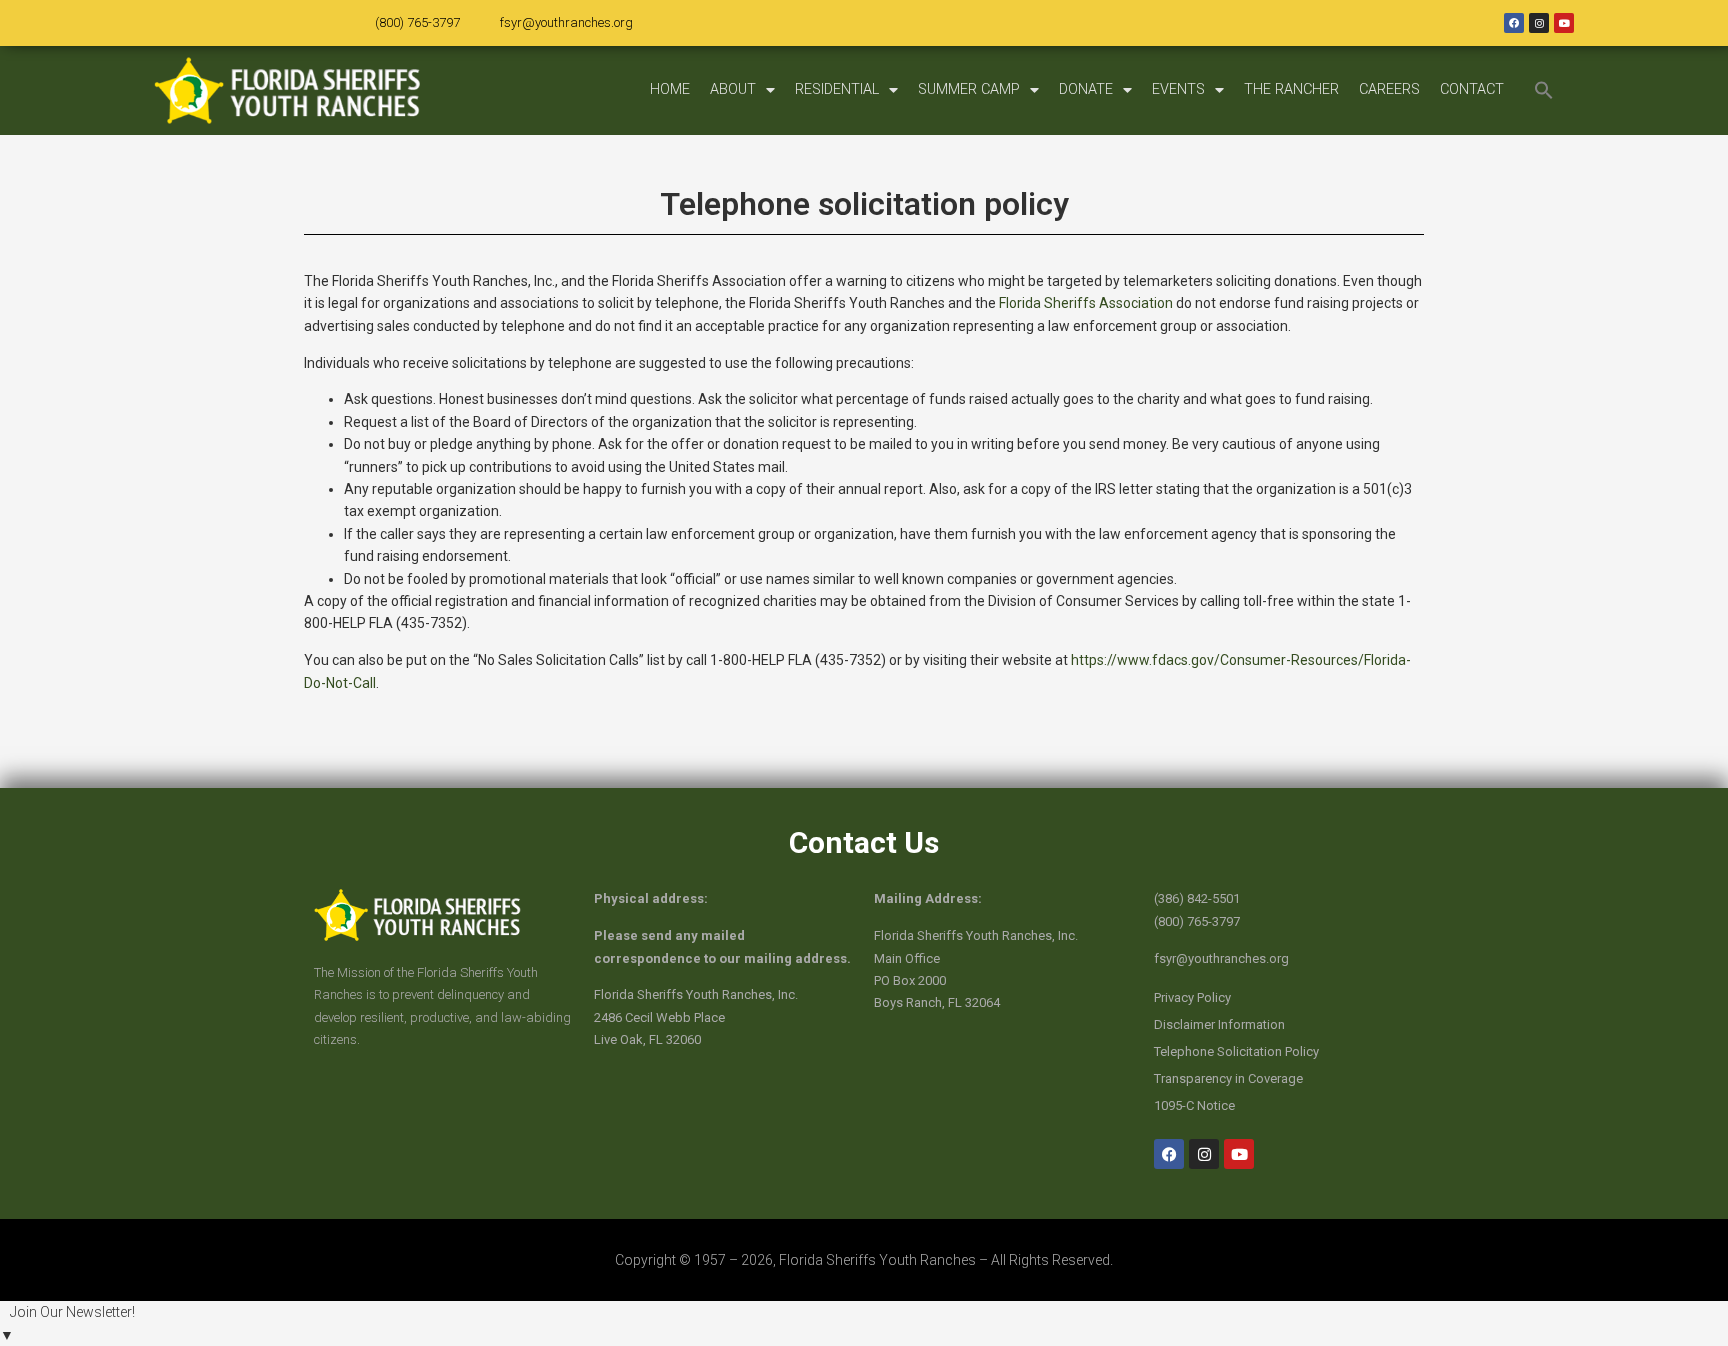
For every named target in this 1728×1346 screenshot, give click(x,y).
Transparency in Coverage (1228, 1078)
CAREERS (1389, 89)
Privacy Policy (1192, 997)
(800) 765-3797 (417, 22)
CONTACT (1472, 89)
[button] (1544, 90)
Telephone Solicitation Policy (1236, 1051)
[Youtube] (1564, 23)
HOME (670, 89)
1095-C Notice (1194, 1105)
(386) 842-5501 (1197, 898)
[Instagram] (1539, 23)
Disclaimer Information (1219, 1024)
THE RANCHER (1291, 89)
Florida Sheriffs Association (1086, 303)
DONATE (1086, 89)
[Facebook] (1514, 23)
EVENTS (1178, 89)
